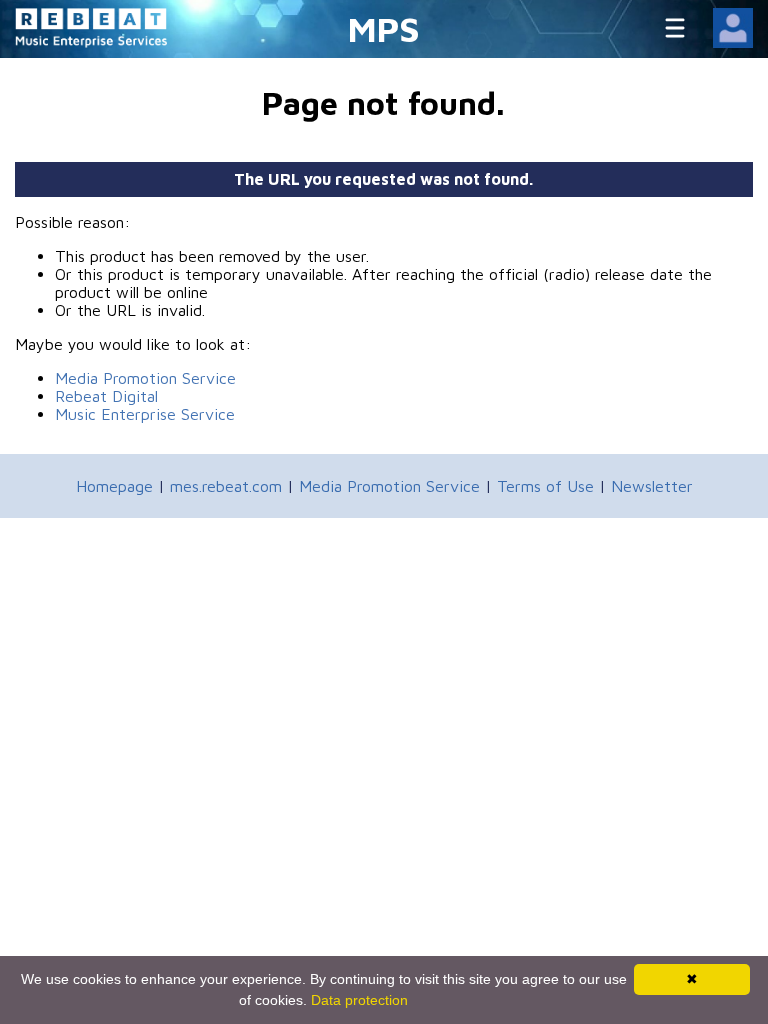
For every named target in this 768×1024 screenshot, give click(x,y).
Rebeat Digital (106, 396)
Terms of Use (545, 486)
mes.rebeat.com (226, 486)
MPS (384, 28)
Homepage (114, 486)
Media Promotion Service (145, 378)
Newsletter (652, 486)
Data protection (359, 1000)
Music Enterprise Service (145, 414)
